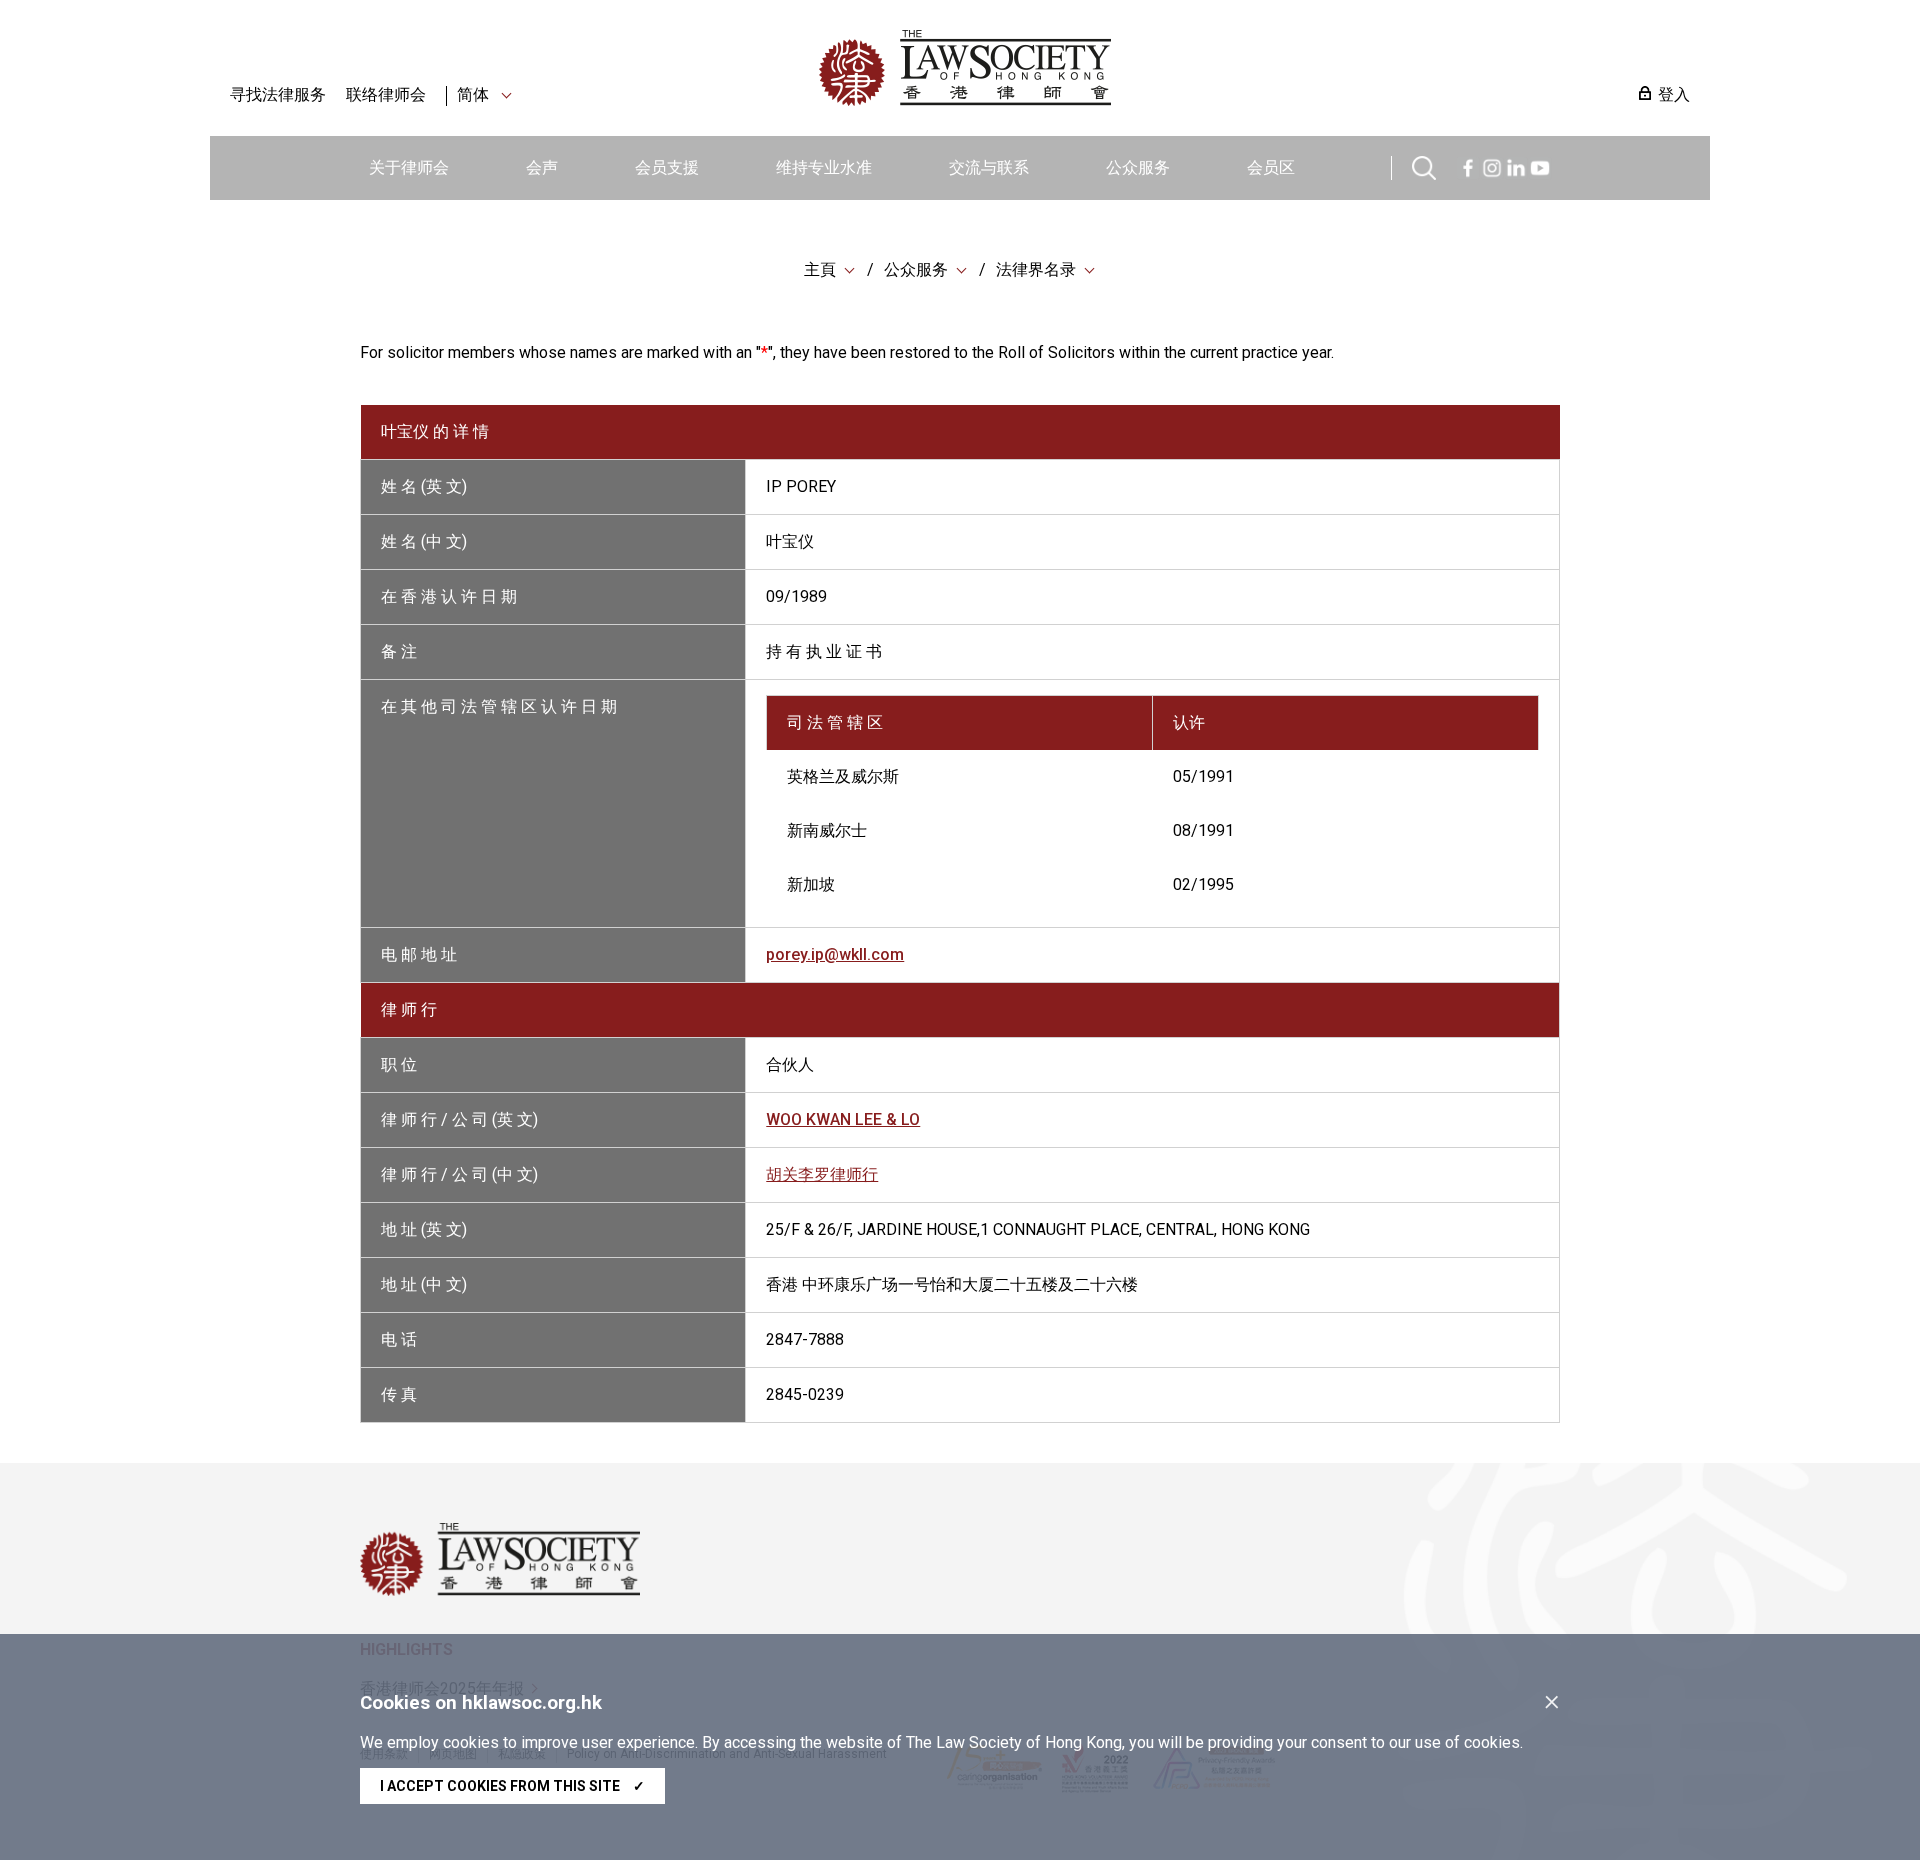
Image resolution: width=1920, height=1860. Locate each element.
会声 (542, 167)
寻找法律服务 (278, 94)
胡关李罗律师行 (822, 1174)
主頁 (820, 269)
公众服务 (1138, 167)
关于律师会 (409, 167)
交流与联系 (989, 167)
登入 (1674, 94)
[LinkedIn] (1516, 165)
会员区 (1271, 167)
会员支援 (667, 167)
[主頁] (1069, 68)
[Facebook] (1468, 165)
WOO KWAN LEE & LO (843, 1119)
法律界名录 (1036, 269)
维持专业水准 (824, 167)
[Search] (1424, 165)
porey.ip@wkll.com (835, 954)
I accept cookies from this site (512, 1786)
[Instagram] (1492, 165)
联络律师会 (386, 94)
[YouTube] (1540, 165)
